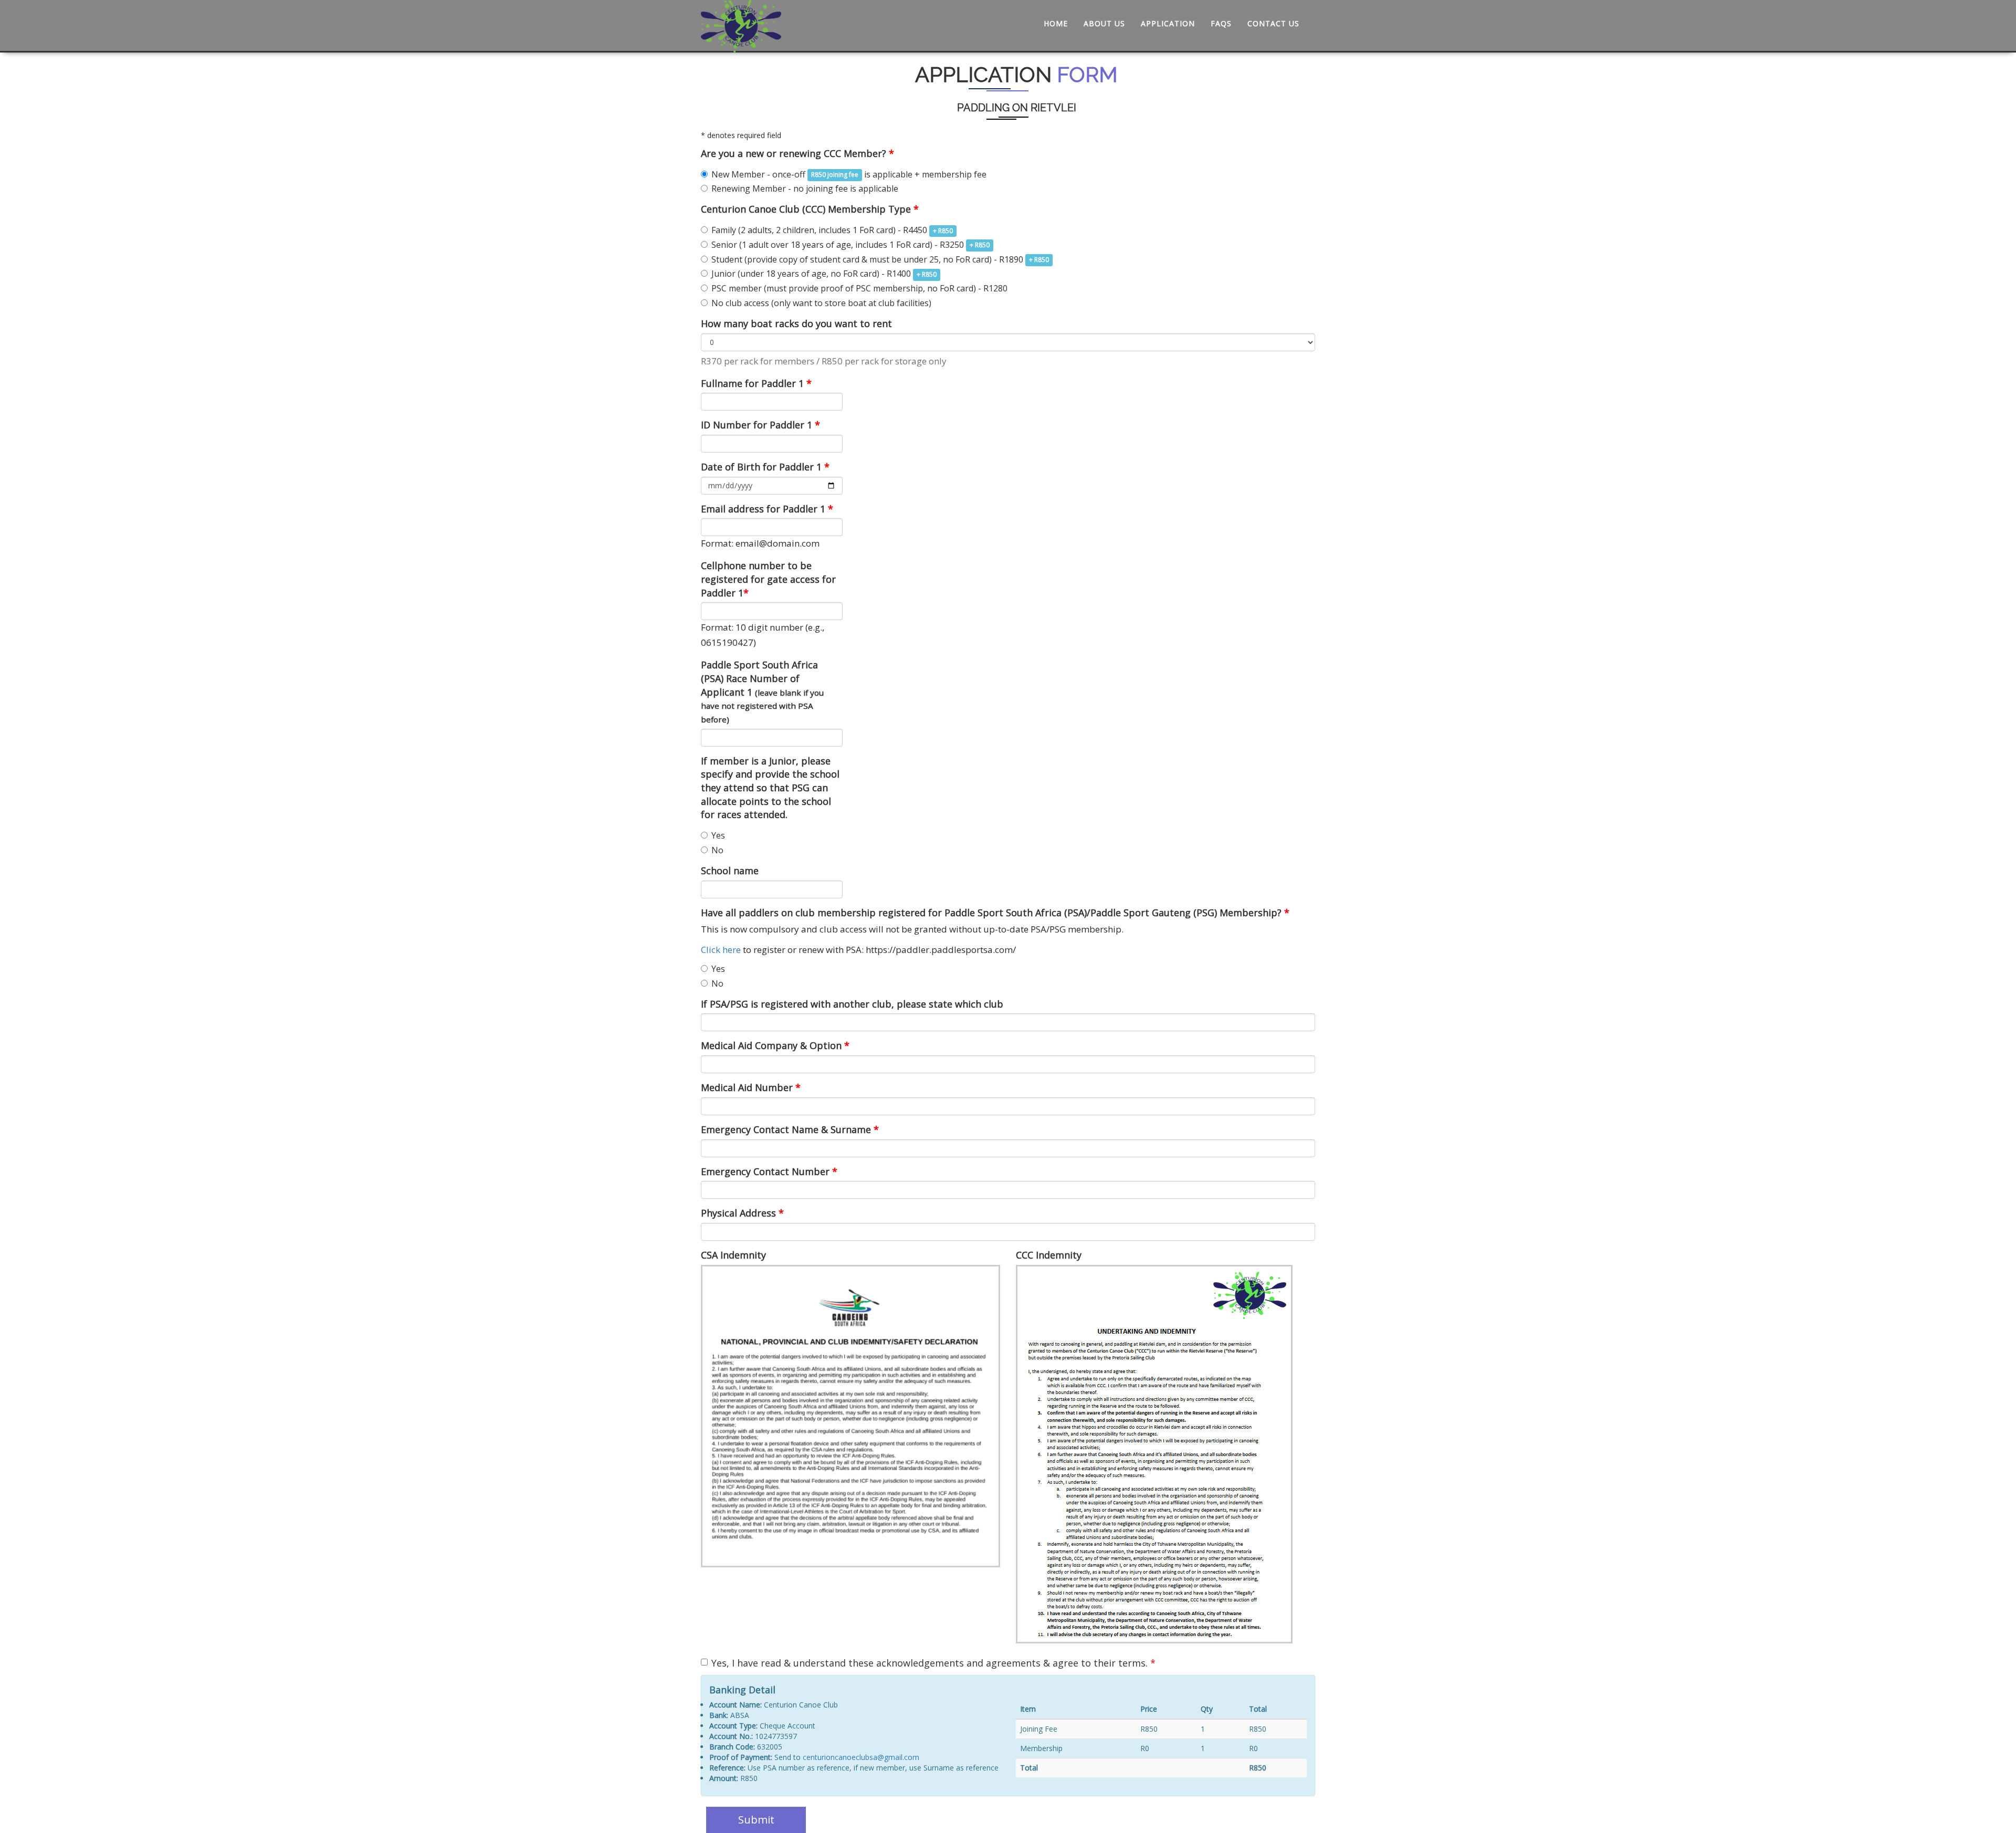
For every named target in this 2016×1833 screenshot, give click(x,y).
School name (730, 871)
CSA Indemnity (733, 1255)
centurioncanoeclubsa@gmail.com (861, 1757)
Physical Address (742, 1213)
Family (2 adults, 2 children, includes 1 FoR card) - (832, 230)
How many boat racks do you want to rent (796, 323)
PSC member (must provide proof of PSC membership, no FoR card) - (859, 288)
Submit (756, 1820)
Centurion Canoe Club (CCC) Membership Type (810, 209)
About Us (1104, 23)
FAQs (1221, 23)
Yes (718, 835)
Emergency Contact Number (769, 1171)
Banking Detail (742, 1690)
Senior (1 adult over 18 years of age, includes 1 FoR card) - (850, 245)
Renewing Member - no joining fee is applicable (805, 188)
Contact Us (1273, 23)
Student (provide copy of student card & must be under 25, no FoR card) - (880, 259)
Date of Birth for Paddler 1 (765, 467)
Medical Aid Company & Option (775, 1045)
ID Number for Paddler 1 (760, 425)
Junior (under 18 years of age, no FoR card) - (824, 274)
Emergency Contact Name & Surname (790, 1129)
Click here (721, 950)
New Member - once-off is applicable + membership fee (849, 174)
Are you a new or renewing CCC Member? (797, 153)
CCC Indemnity (1049, 1255)
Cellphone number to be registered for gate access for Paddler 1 (768, 579)
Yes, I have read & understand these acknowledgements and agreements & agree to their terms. (933, 1663)
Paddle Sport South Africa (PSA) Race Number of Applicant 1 (762, 692)
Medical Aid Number (751, 1087)
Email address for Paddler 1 (767, 509)
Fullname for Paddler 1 (756, 383)
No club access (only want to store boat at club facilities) (821, 303)
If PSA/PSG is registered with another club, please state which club (852, 1004)
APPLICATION (1168, 23)
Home (1056, 23)
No (717, 850)
